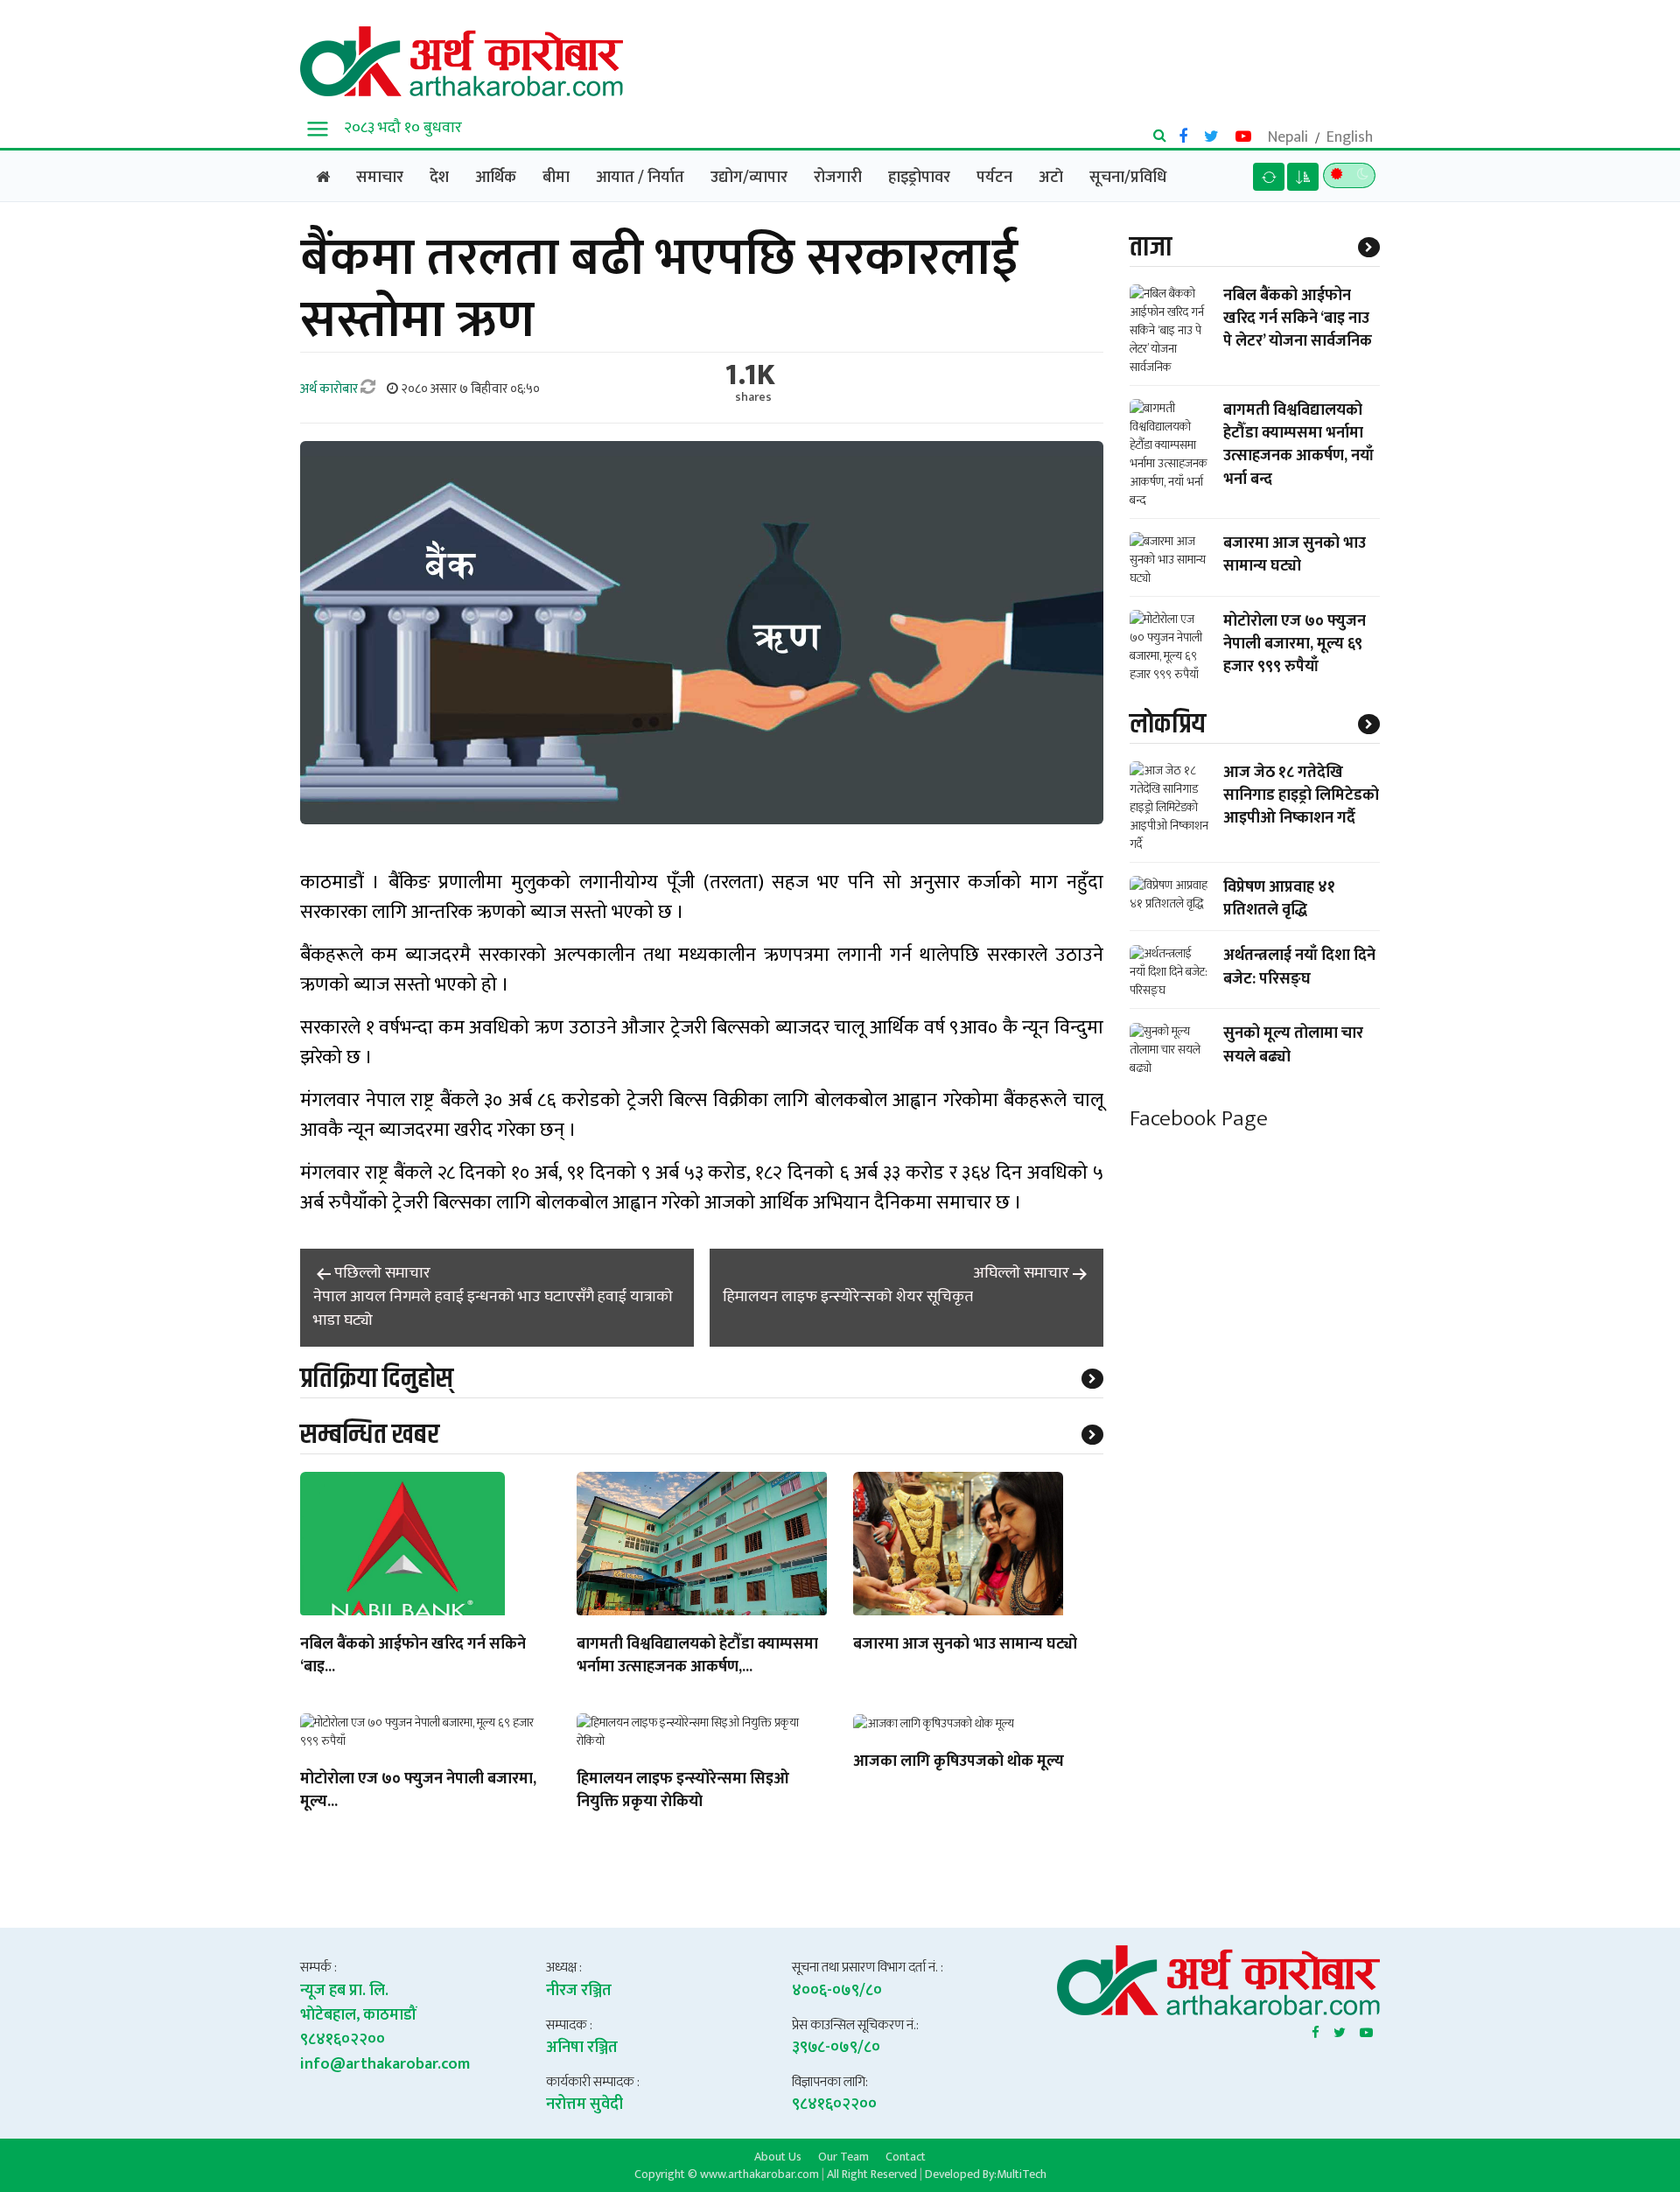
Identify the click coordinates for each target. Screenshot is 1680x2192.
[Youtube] (1366, 2029)
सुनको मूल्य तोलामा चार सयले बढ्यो (1293, 1046)
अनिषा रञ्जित (582, 2048)
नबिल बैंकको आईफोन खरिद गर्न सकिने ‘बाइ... (413, 1656)
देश (439, 178)
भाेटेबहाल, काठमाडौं (358, 2015)
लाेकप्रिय (1168, 724)
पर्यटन (994, 178)
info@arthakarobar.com (385, 2064)
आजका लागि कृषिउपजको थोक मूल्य (959, 1762)
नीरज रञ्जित (579, 1991)
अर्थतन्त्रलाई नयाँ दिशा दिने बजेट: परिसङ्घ (1299, 968)
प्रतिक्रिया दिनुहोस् (377, 1379)
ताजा (1151, 247)
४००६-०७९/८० (837, 1991)
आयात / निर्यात (640, 178)
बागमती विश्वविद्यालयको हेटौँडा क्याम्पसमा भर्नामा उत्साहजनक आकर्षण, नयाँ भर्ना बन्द (1298, 445)
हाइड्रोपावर (919, 178)
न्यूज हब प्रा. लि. (344, 1991)
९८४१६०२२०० (343, 2040)
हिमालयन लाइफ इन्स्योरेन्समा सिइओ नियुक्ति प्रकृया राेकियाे (683, 1791)
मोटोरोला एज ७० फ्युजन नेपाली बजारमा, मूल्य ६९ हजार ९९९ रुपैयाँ (1295, 644)
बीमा (556, 178)
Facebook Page (1199, 1120)
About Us (778, 2156)
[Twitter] (1340, 2029)
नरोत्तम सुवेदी (584, 2104)
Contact (906, 2156)
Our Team (843, 2156)
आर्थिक (496, 178)
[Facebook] (1316, 2029)
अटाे (1051, 178)
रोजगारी (838, 178)
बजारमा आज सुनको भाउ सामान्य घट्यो (965, 1645)
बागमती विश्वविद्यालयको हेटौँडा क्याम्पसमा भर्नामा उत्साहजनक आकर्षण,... (697, 1656)
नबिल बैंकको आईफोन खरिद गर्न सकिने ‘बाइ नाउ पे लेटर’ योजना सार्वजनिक (1298, 319)
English (1350, 137)
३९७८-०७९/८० (836, 2048)
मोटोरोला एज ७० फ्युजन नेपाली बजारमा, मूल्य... (418, 1791)
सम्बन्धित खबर (370, 1435)
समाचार (380, 178)
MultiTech (1022, 2174)
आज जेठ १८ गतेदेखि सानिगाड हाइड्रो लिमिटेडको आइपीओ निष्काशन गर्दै (1301, 795)
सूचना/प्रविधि (1128, 178)
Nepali (1288, 137)
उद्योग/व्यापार (749, 178)
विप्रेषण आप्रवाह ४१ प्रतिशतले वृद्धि (1279, 899)
